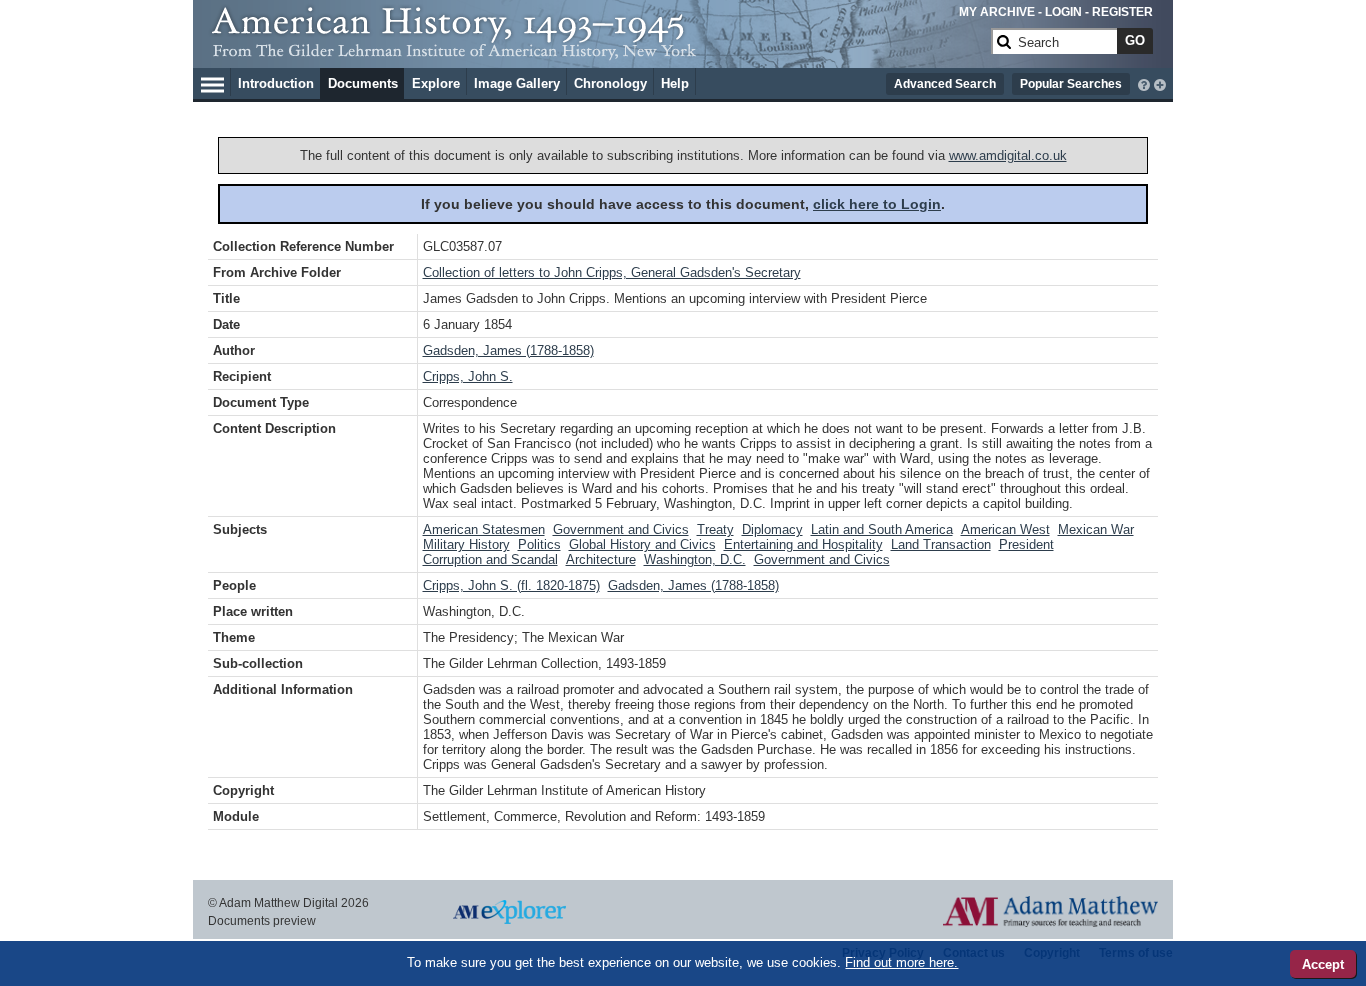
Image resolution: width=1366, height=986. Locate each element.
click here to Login (877, 204)
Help (675, 83)
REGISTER (1122, 12)
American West (1005, 529)
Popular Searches (1071, 84)
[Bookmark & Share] (1160, 83)
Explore (436, 83)
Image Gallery (517, 83)
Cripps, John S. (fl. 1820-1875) (511, 585)
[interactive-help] (1144, 83)
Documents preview (262, 921)
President (1026, 544)
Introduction (276, 83)
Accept (1323, 964)
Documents (363, 83)
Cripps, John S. (468, 376)
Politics (539, 544)
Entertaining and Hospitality (803, 544)
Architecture (601, 559)
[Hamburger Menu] (212, 82)
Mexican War (1096, 529)
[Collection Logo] (597, 49)
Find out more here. (901, 962)
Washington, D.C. (695, 559)
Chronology (610, 83)
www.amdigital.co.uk (1008, 155)
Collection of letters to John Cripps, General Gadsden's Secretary (612, 272)
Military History (466, 544)
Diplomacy (772, 529)
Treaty (715, 529)
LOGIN (1063, 12)
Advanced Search (945, 84)
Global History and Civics (642, 544)
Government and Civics (621, 529)
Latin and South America (882, 529)
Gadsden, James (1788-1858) (508, 350)
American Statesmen (484, 529)
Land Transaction (941, 544)
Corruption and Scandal (490, 559)
